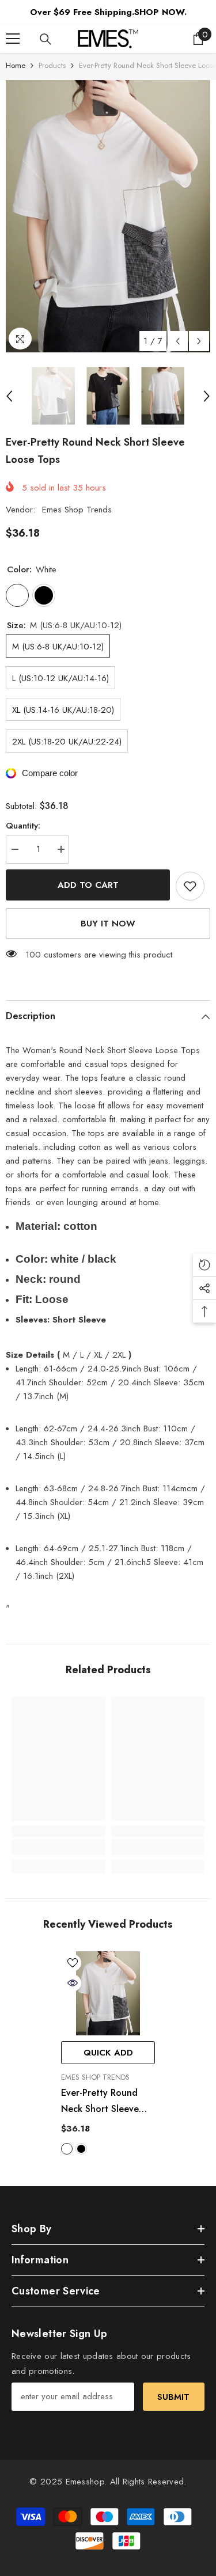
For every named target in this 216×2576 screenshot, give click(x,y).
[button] (178, 341)
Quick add (108, 2053)
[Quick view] (73, 1983)
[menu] (13, 39)
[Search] (46, 39)
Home (16, 65)
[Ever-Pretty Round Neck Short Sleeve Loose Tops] (108, 1994)
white (67, 2149)
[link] (58, 1847)
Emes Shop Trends (77, 510)
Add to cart (88, 885)
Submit (173, 2397)
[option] (108, 216)
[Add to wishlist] (190, 886)
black (81, 2149)
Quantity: (23, 826)
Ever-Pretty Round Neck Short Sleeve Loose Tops (100, 2102)
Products (52, 65)
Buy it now (108, 924)
